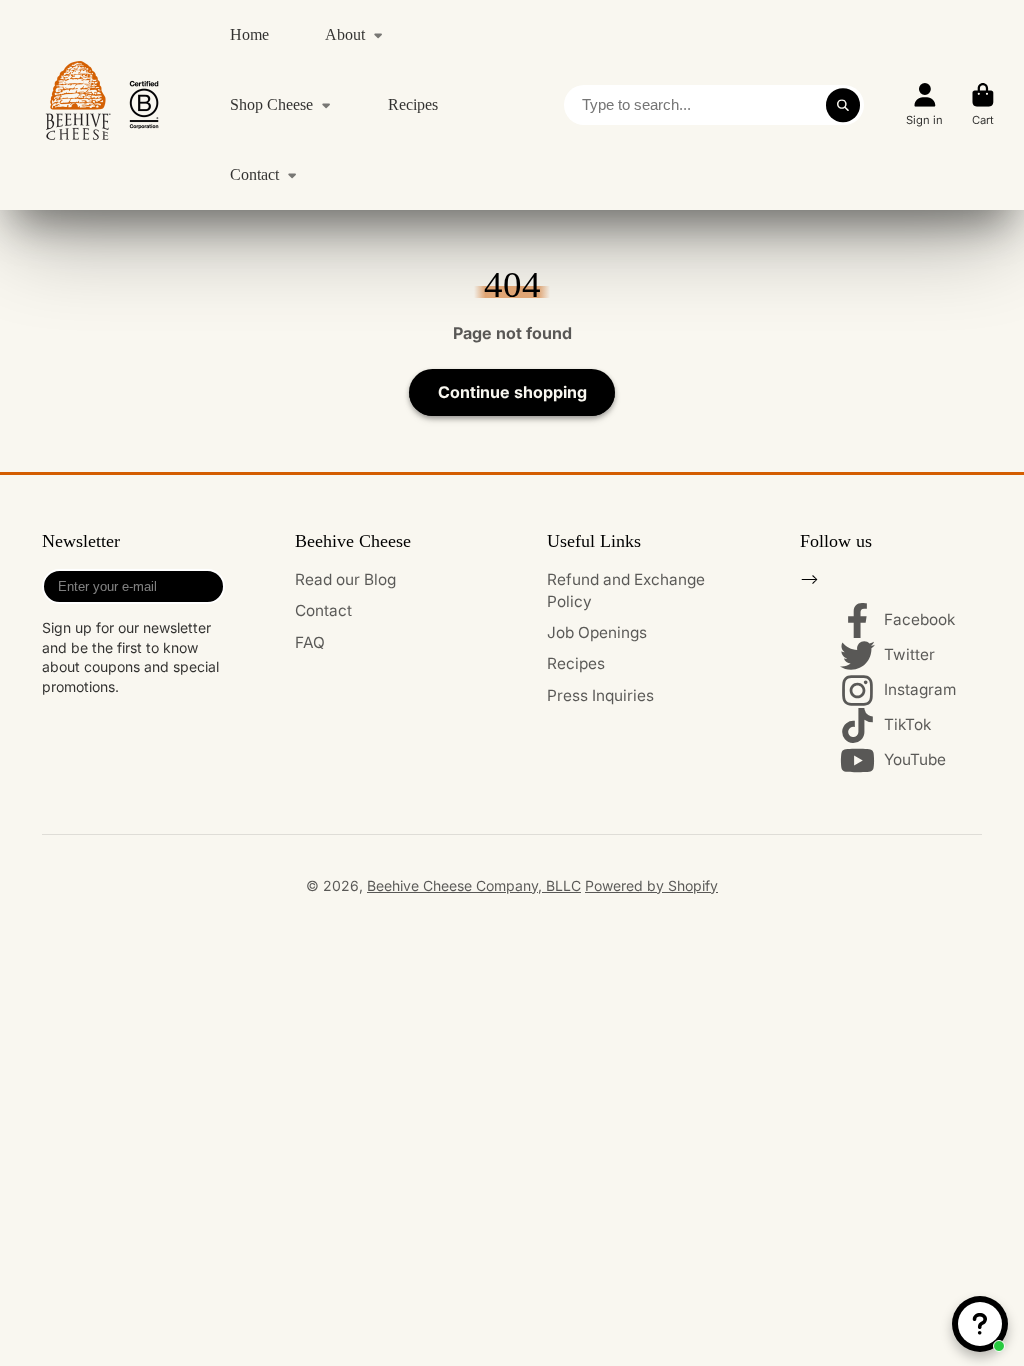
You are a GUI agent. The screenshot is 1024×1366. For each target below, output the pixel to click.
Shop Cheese (271, 104)
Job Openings (597, 632)
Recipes (413, 104)
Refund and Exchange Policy (626, 590)
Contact (254, 174)
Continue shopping (512, 392)
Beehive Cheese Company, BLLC (474, 885)
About (345, 34)
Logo (102, 105)
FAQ (310, 642)
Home (249, 34)
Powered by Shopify (651, 885)
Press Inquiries (600, 695)
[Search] (843, 105)
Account (924, 104)
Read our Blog (345, 579)
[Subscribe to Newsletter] (205, 586)
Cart (983, 104)
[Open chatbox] (980, 1324)
